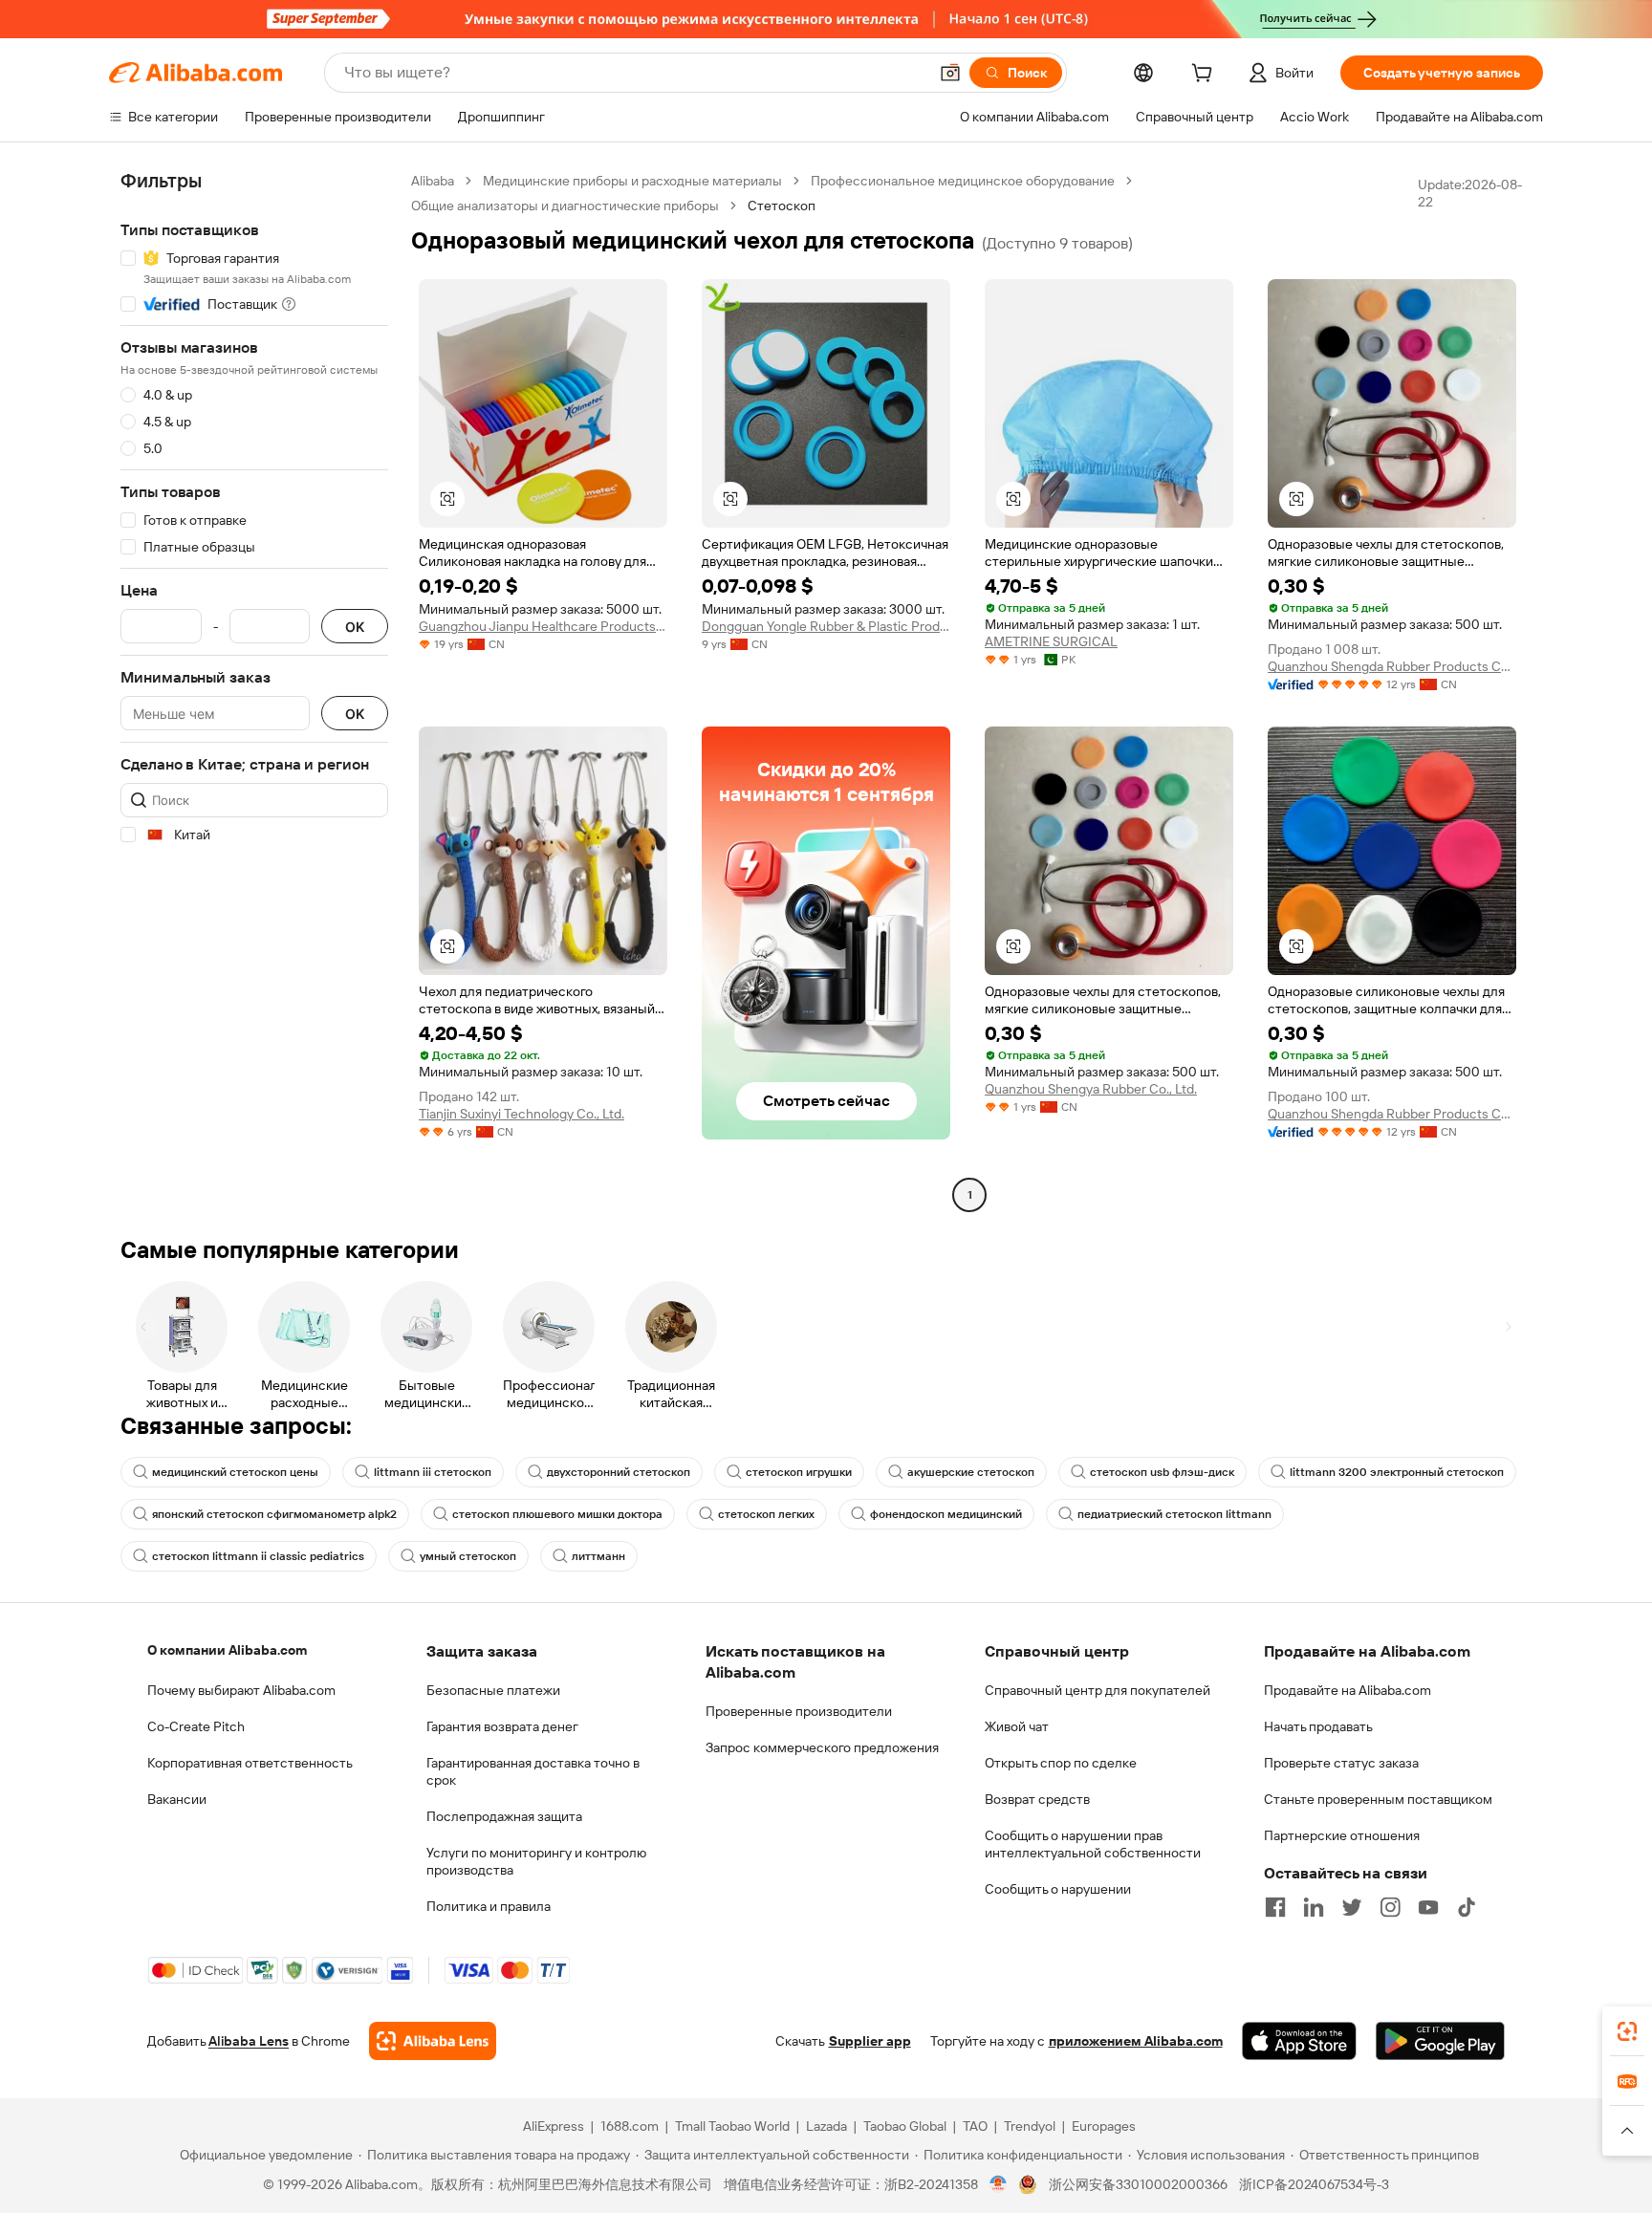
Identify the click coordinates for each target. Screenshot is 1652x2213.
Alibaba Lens (249, 2041)
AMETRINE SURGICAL (1051, 641)
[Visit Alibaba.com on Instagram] (1390, 1907)
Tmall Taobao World (732, 2126)
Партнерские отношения (1342, 1835)
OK (355, 627)
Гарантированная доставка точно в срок (533, 1771)
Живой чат (1017, 1726)
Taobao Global (905, 2126)
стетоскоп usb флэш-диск (1162, 1472)
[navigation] (254, 690)
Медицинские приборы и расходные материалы (632, 181)
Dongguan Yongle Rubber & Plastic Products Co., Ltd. (826, 626)
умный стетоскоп (468, 1556)
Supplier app (870, 2041)
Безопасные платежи (493, 1690)
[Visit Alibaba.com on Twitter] (1352, 1907)
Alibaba (433, 181)
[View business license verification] (999, 2184)
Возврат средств (1037, 1799)
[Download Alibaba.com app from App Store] (1299, 2041)
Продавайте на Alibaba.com (1348, 1690)
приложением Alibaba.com (1136, 2041)
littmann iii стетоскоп (433, 1472)
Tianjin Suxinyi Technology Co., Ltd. (522, 1114)
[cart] (1206, 76)
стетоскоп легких (766, 1514)
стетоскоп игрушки (799, 1472)
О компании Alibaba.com (227, 1650)
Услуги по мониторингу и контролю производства (536, 1861)
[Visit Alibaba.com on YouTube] (1428, 1907)
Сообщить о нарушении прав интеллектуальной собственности (1093, 1844)
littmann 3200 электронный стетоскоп (1397, 1472)
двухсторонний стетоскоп (619, 1472)
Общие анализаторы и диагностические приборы (565, 206)
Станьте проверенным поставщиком (1378, 1799)
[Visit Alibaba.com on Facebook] (1275, 1907)
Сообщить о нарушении (1058, 1889)
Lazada (826, 2126)
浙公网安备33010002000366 (1138, 2184)
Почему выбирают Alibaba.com (241, 1690)
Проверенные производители (799, 1711)
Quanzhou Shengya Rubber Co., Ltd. (1091, 1089)
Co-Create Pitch (196, 1726)
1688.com (630, 2126)
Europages (1104, 2126)
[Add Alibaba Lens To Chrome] (433, 2041)
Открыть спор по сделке (1061, 1763)
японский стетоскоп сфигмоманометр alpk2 (274, 1514)
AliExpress (554, 2126)
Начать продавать (1318, 1726)
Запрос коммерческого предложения (822, 1747)
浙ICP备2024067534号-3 (1314, 2184)
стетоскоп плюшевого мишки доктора (557, 1514)
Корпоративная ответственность (250, 1763)
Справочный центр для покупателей (1098, 1690)
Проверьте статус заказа (1341, 1763)
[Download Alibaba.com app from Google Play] (1440, 2041)
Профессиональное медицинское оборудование (963, 181)
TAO (975, 2126)
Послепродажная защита (504, 1816)
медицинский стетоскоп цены (235, 1472)
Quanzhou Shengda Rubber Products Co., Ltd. (1392, 666)
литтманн (598, 1556)
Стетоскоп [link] (782, 206)
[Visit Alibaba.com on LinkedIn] (1314, 1907)
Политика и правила (489, 1906)
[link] (1627, 2031)
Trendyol (1030, 2126)
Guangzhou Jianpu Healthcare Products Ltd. (543, 626)
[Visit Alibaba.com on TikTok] (1467, 1907)
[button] (950, 73)
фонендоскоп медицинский (946, 1514)
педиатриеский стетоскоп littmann (1174, 1514)
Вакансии (177, 1799)
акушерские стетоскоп (971, 1472)
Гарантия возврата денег (502, 1726)
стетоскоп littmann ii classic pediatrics (258, 1556)
